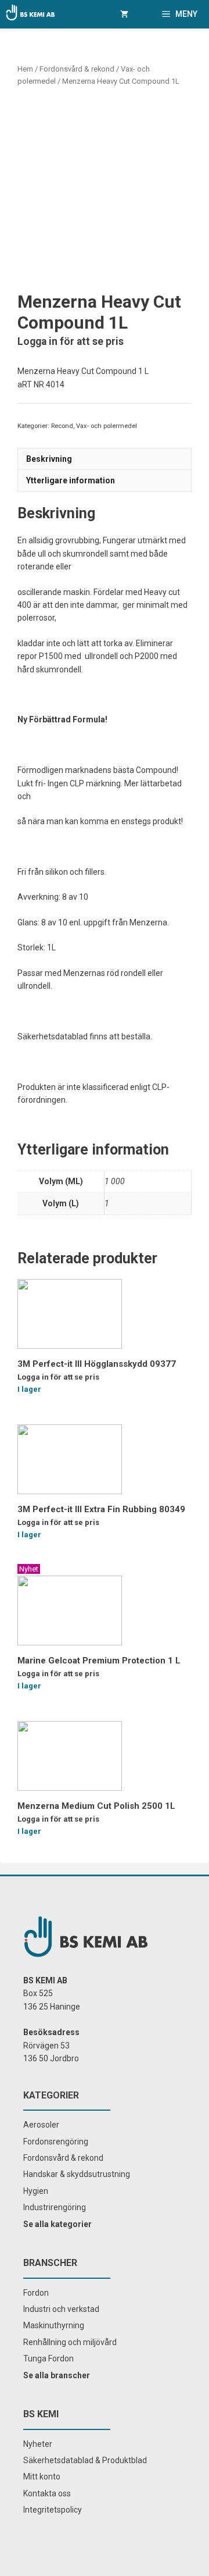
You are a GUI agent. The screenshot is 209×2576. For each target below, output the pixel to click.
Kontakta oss (47, 2493)
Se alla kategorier (57, 2224)
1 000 (115, 1181)
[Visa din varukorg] (124, 14)
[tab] (105, 459)
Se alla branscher (57, 2375)
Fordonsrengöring (56, 2142)
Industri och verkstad (61, 2309)
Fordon (36, 2293)
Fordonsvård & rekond (77, 69)
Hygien (36, 2191)
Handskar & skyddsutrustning (77, 2174)
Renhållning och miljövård (70, 2342)
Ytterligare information (71, 480)
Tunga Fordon (48, 2358)
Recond (62, 426)
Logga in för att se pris (71, 341)
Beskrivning (49, 459)
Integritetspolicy (53, 2510)
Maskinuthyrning (54, 2325)
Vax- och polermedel (107, 426)
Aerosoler (41, 2125)
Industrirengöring (55, 2207)
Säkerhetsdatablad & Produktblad (85, 2460)
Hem (25, 69)
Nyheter (38, 2444)
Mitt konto (42, 2477)
